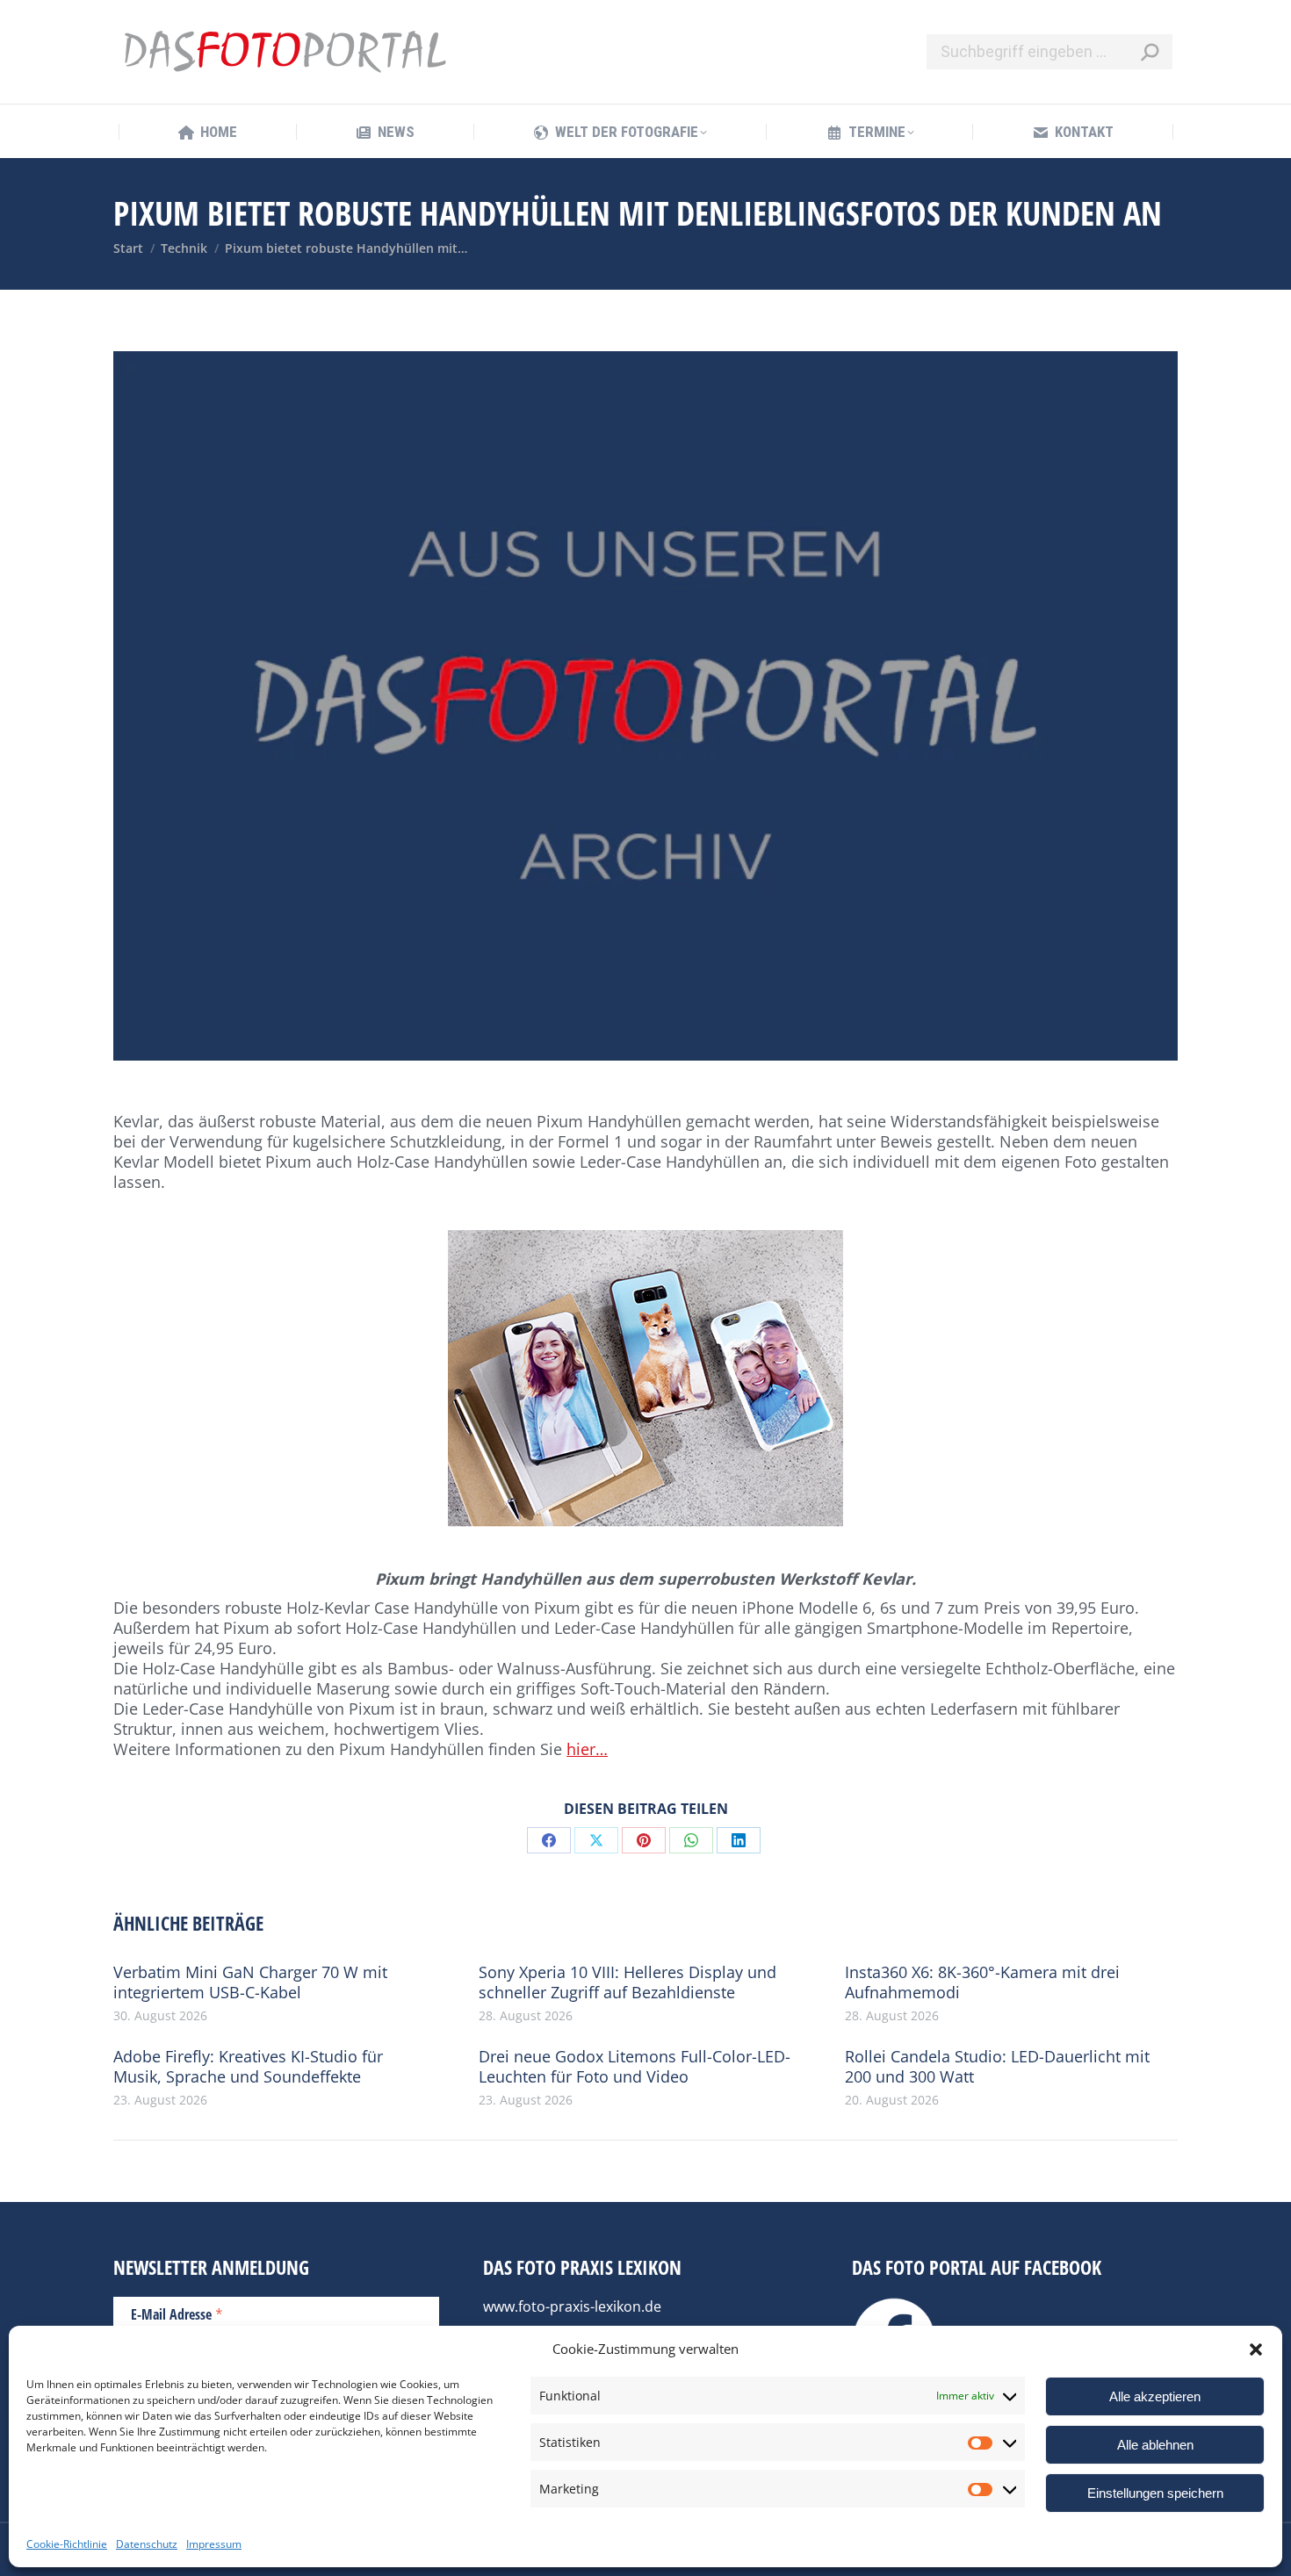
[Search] (1150, 52)
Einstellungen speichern (1155, 2493)
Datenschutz (147, 2544)
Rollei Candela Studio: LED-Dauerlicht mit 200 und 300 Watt (997, 2067)
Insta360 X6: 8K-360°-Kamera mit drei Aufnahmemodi (982, 1982)
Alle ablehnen (1155, 2445)
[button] (1256, 2349)
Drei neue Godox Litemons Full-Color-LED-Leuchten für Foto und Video (635, 2067)
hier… (587, 1749)
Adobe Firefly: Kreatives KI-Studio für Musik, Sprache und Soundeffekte (248, 2067)
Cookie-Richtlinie (67, 2544)
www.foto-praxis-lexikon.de (572, 2306)
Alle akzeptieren (1155, 2396)
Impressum (214, 2544)
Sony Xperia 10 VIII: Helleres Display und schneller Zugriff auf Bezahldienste (627, 1982)
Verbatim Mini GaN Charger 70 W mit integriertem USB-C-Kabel (250, 1982)
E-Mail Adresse (177, 2313)
